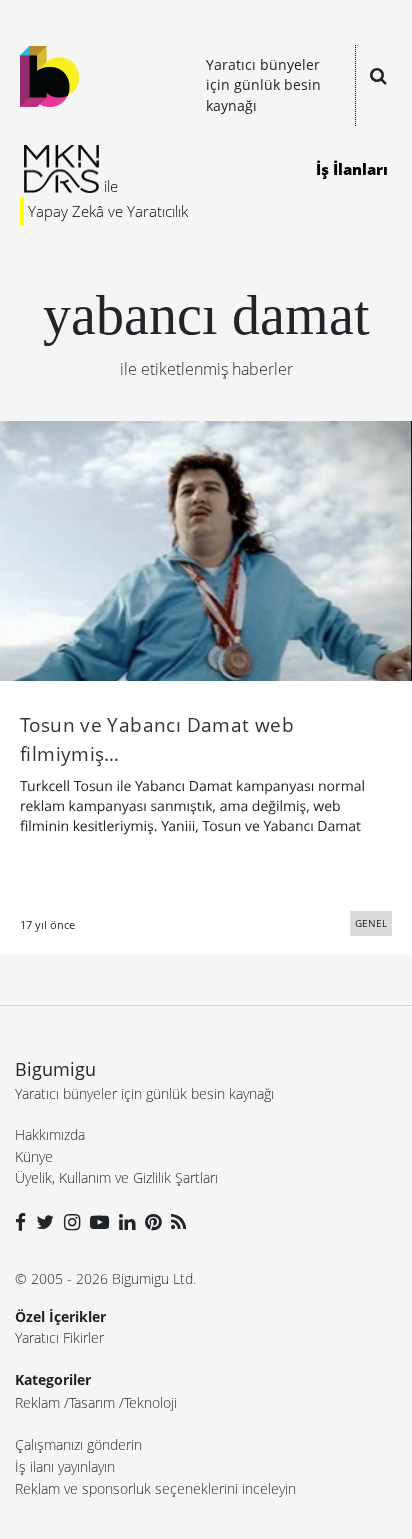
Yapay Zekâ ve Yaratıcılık (108, 211)
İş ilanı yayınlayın (65, 1466)
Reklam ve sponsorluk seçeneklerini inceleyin (155, 1488)
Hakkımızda (50, 1134)
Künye (34, 1156)
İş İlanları (352, 169)
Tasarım (92, 1402)
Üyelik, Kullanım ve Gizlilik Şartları (116, 1177)
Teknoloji (150, 1402)
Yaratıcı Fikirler (59, 1337)
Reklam (37, 1402)
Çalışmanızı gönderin (78, 1444)
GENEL (371, 923)
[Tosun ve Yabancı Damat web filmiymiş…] (206, 549)
